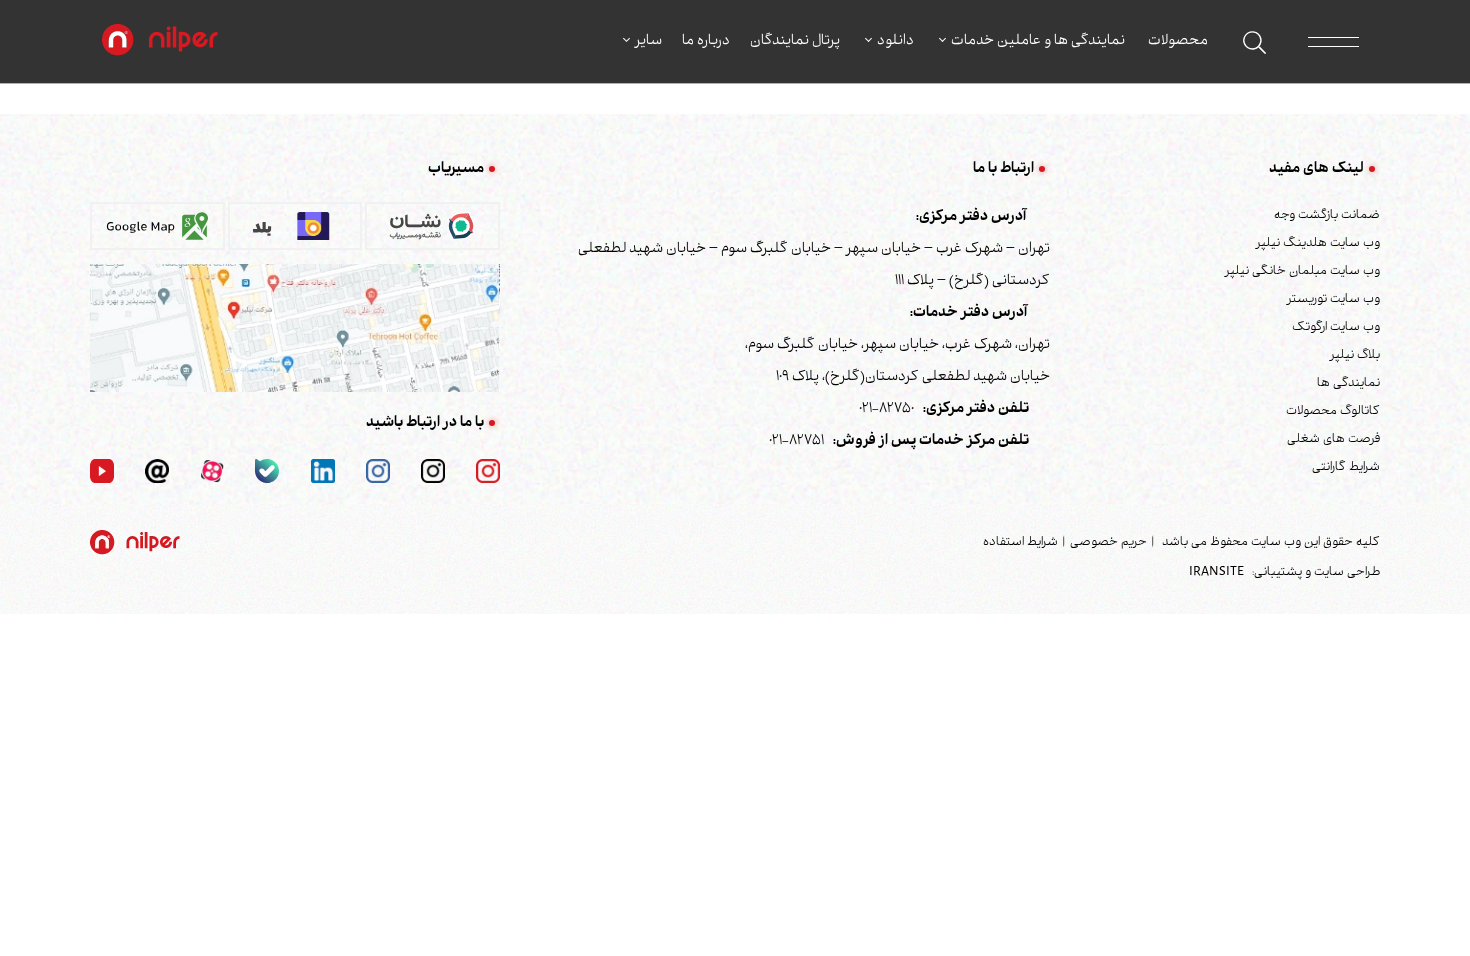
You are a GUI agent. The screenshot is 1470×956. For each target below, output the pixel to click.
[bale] (267, 472)
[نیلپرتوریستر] (378, 472)
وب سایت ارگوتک (1336, 328)
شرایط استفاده (1020, 543)
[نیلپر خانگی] (433, 472)
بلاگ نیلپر (1355, 356)
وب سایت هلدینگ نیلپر (1318, 244)
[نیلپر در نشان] (432, 233)
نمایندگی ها (1348, 384)
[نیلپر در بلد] (295, 233)
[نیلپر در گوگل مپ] (157, 233)
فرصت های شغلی (1333, 440)
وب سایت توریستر (1333, 300)
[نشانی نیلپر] (295, 329)
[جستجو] (1254, 42)
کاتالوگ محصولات (1333, 412)
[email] (157, 472)
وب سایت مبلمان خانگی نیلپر (1302, 272)
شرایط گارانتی (1346, 468)
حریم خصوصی (1108, 543)
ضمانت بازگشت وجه (1327, 216)
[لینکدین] (323, 472)
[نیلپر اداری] (160, 42)
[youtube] (102, 472)
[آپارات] (212, 472)
